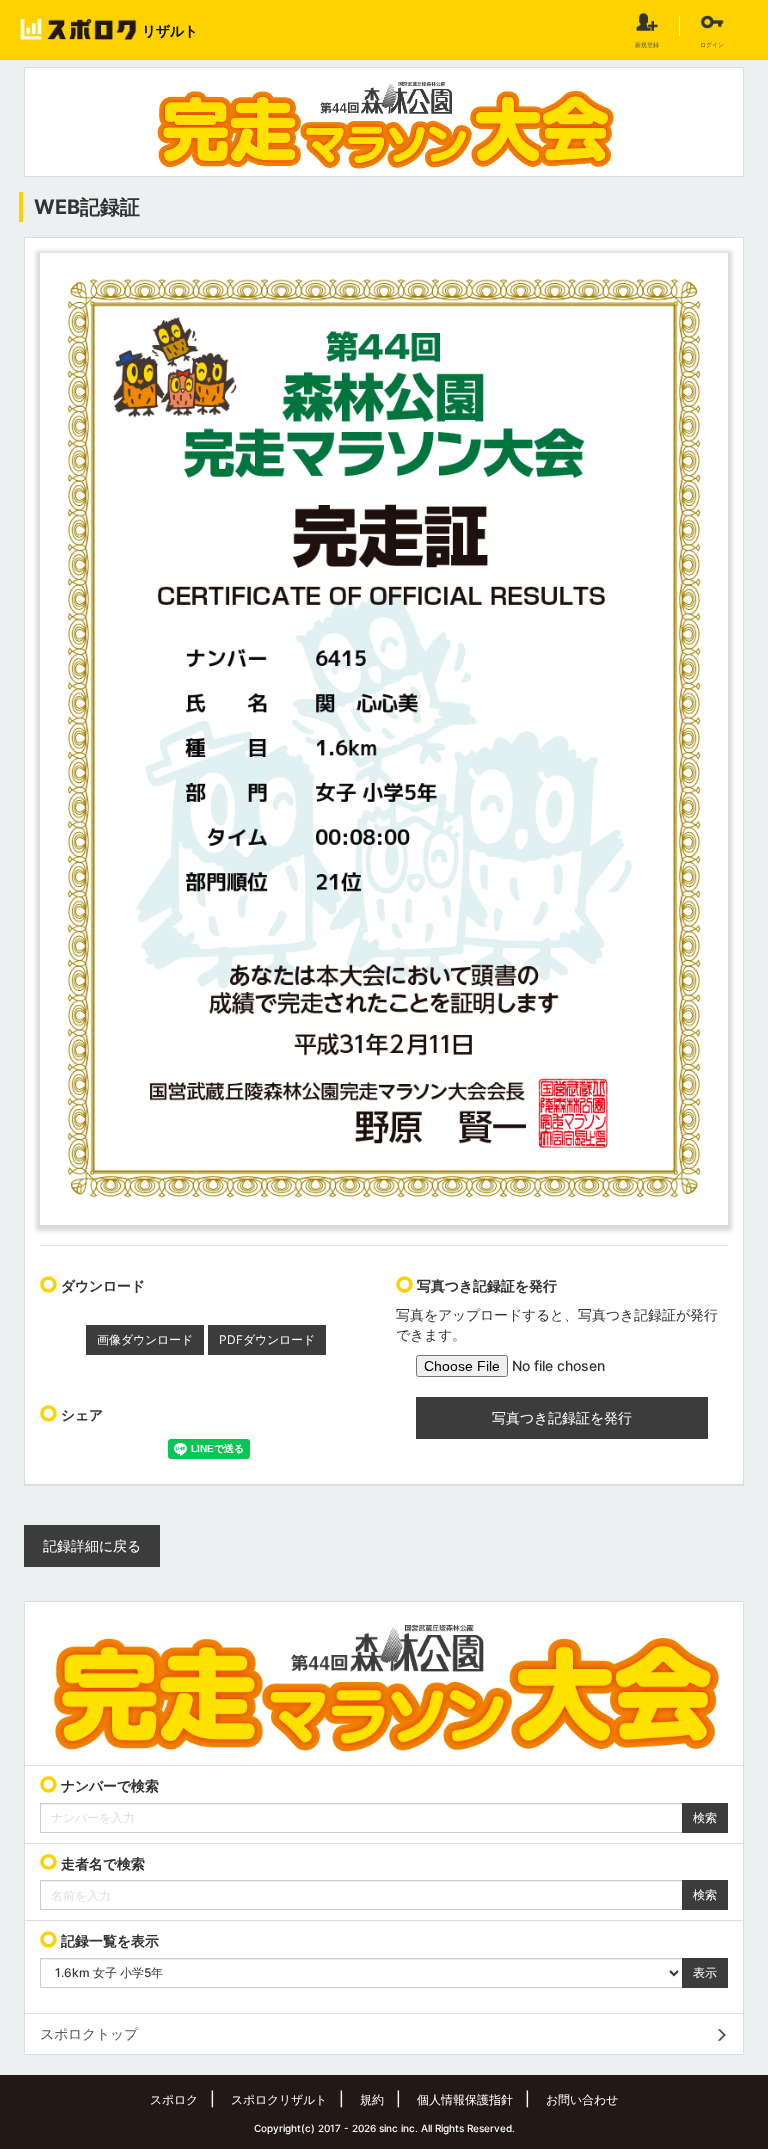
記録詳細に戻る (92, 1545)
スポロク (174, 2099)
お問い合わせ (582, 2099)
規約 (372, 2099)
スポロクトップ (89, 2033)
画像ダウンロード (145, 1339)
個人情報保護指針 (465, 2099)
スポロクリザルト (279, 2099)
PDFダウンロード (267, 1339)
